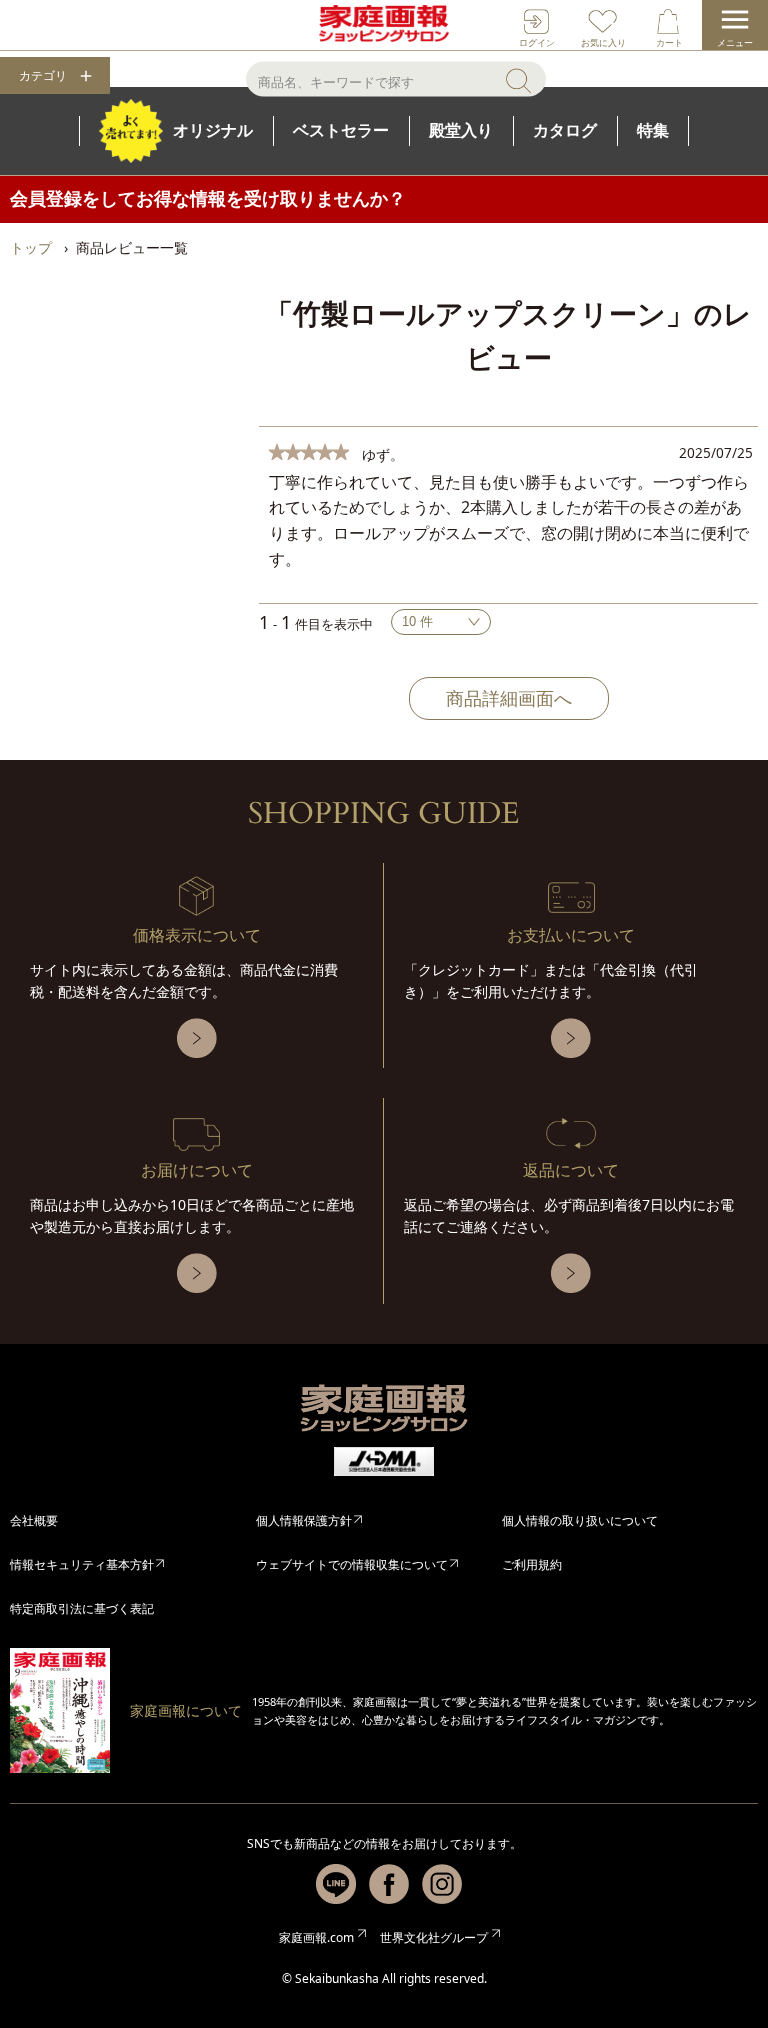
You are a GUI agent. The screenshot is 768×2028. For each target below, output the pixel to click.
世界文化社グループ (434, 1937)
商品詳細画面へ (509, 698)
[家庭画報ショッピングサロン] (384, 25)
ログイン (537, 42)
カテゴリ (43, 76)
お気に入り (603, 42)
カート (669, 42)
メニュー (735, 42)
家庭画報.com (316, 1937)
